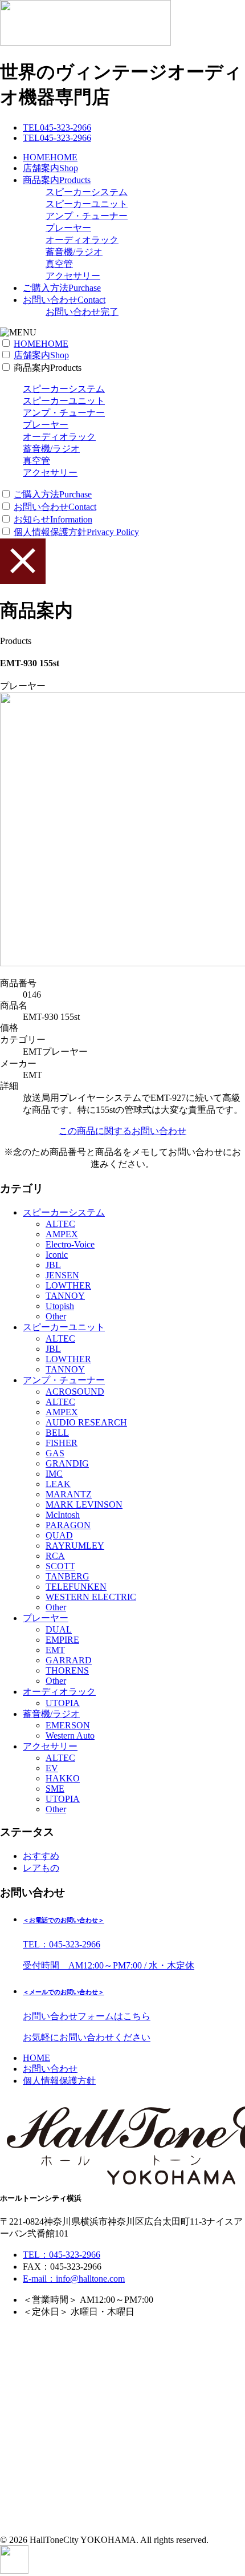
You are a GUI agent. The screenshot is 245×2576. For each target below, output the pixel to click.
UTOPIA (63, 1703)
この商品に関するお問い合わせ (122, 1131)
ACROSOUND (75, 1392)
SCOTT (60, 1566)
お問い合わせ (64, 300)
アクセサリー (73, 276)
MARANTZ (69, 1494)
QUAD (59, 1535)
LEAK (58, 1484)
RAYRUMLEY (75, 1546)
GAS (55, 1453)
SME (55, 1789)
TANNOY (65, 1296)
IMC (54, 1474)
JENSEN (62, 1275)
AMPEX (62, 1234)
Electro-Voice (70, 1244)
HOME (50, 157)
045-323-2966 (57, 127)
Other (56, 1316)
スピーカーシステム (87, 192)
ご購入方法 (62, 288)
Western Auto (70, 1735)
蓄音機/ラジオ (74, 252)
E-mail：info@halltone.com (74, 2279)
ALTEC (60, 1224)
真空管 (59, 264)
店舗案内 (50, 168)
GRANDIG (67, 1463)
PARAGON (68, 1525)
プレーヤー (68, 228)
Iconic (57, 1255)
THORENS (67, 1670)
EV (52, 1768)
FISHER (62, 1443)
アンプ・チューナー (87, 216)
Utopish (60, 1306)
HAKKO (63, 1778)
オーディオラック (82, 240)
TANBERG (68, 1576)
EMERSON (68, 1725)
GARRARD (69, 1660)
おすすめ (41, 1856)
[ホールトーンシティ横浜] (85, 42)
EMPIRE (62, 1640)
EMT (55, 1650)
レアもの (41, 1868)
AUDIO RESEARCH (86, 1422)
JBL (53, 1265)
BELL (57, 1433)
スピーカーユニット (87, 204)
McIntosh (63, 1515)
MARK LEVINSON (84, 1504)
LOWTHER (68, 1285)
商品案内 (57, 180)
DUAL (59, 1629)
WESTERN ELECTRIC (91, 1597)
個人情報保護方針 (76, 532)
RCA (55, 1556)
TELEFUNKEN (76, 1587)
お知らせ (53, 519)
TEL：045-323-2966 (62, 2255)
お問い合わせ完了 (82, 312)
